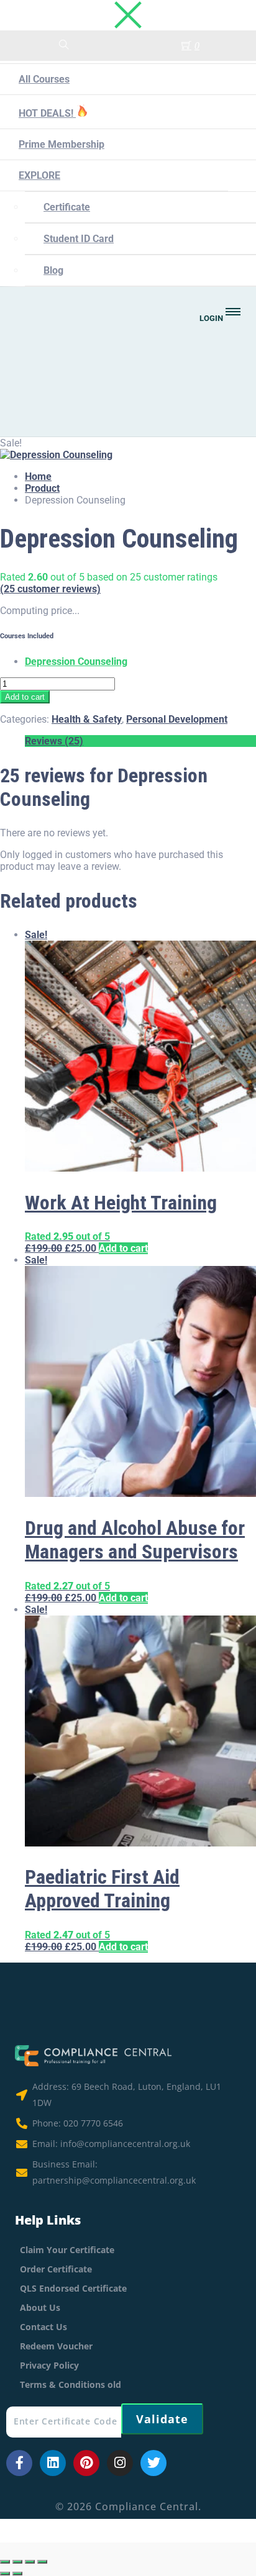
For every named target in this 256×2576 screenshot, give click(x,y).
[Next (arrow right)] (17, 2574)
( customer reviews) (50, 589)
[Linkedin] (53, 2463)
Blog (53, 270)
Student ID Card (79, 239)
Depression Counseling (76, 662)
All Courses (44, 79)
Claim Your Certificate (67, 2250)
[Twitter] (153, 2463)
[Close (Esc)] (42, 2562)
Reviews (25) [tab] (54, 741)
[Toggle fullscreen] (17, 2562)
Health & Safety (87, 719)
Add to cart (25, 697)
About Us (40, 2307)
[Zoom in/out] (5, 2562)
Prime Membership (62, 144)
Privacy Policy (49, 2365)
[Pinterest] (86, 2463)
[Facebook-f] (19, 2463)
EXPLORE (39, 175)
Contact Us (43, 2327)
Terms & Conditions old (71, 2384)
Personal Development (177, 719)
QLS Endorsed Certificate (73, 2288)
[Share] (30, 2562)
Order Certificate (56, 2269)
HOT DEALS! (47, 113)
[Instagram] (120, 2463)
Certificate (67, 207)
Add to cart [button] (123, 1248)
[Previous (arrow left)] (5, 2574)
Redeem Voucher (56, 2346)
